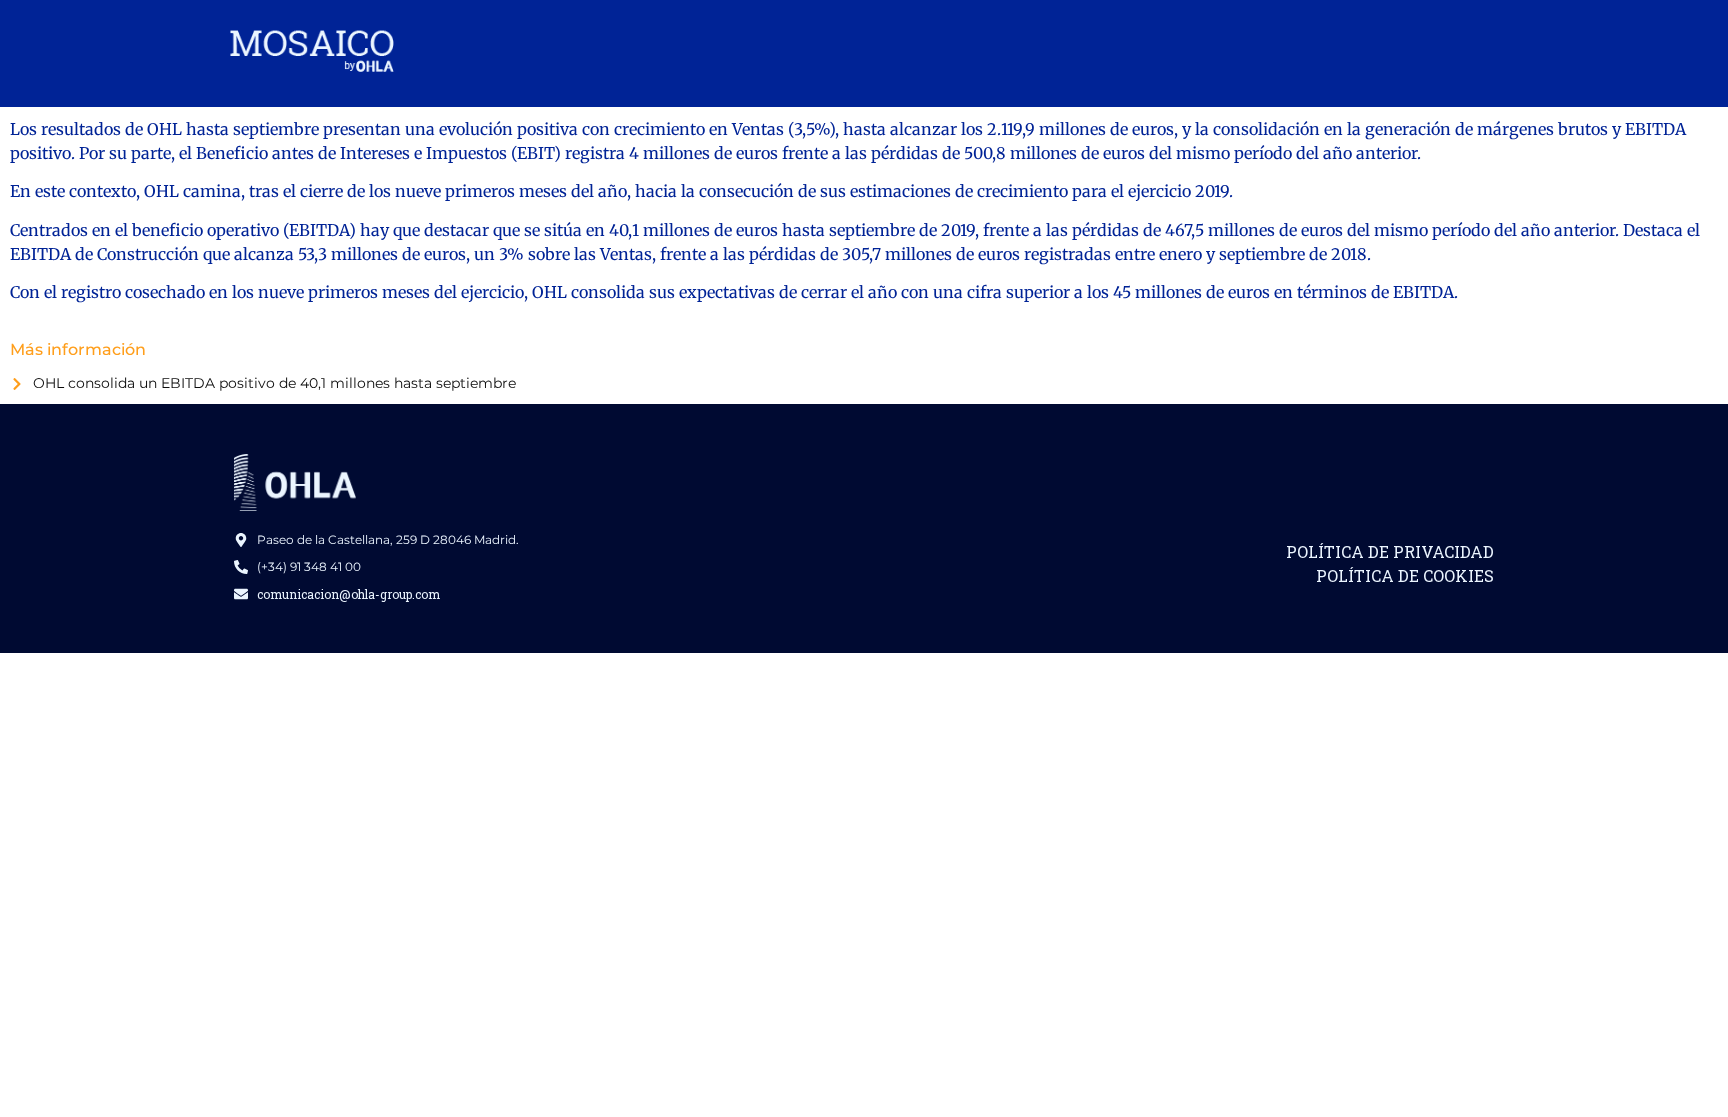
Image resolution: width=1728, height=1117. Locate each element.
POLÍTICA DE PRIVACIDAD (1390, 551)
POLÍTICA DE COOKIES (1405, 575)
